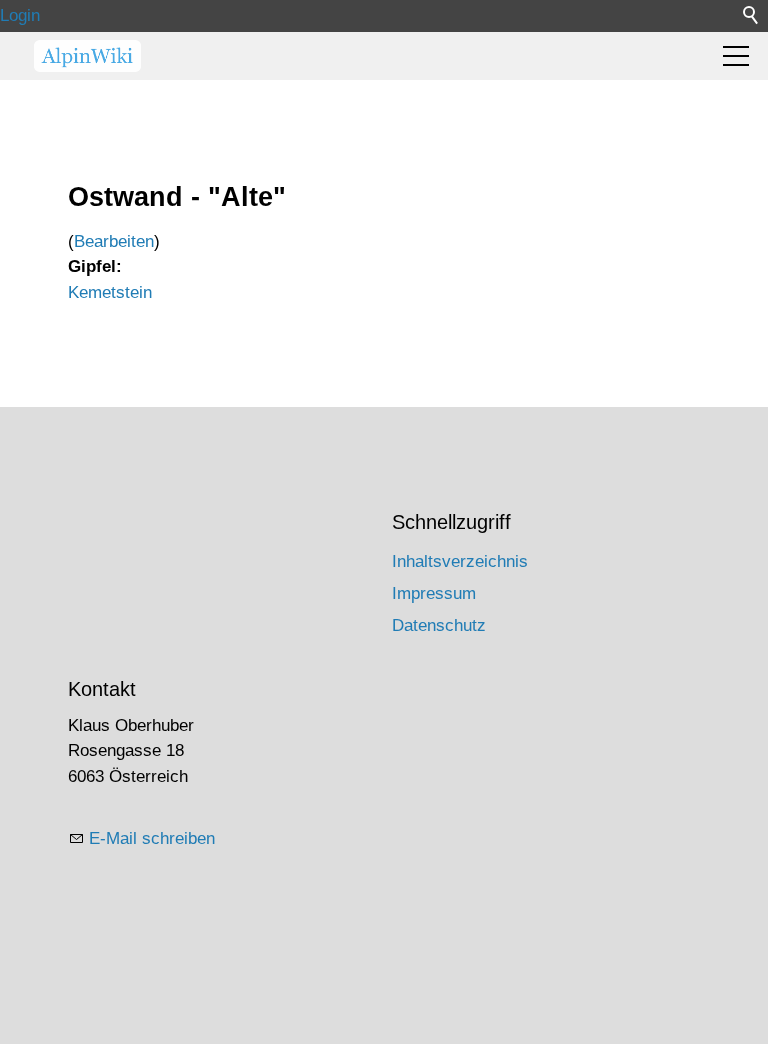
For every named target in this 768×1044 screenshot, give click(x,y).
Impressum (434, 593)
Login (20, 15)
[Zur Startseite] (87, 56)
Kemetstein (110, 292)
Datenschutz (439, 625)
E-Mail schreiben (152, 838)
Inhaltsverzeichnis (460, 561)
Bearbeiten (114, 241)
